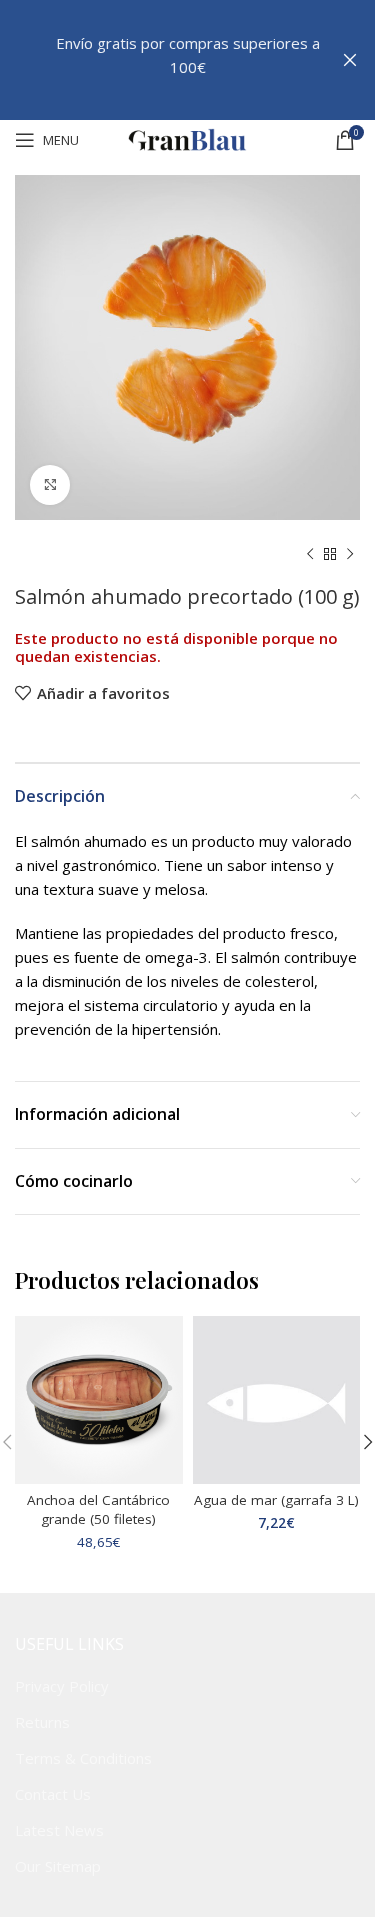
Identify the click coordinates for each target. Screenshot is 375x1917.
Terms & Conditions (83, 1758)
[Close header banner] (350, 60)
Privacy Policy (62, 1686)
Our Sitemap (58, 1866)
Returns (42, 1722)
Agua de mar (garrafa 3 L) (276, 1500)
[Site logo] (188, 138)
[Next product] (350, 555)
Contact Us (53, 1794)
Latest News (59, 1830)
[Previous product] (310, 555)
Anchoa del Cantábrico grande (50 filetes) (98, 1509)
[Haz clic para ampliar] (50, 485)
